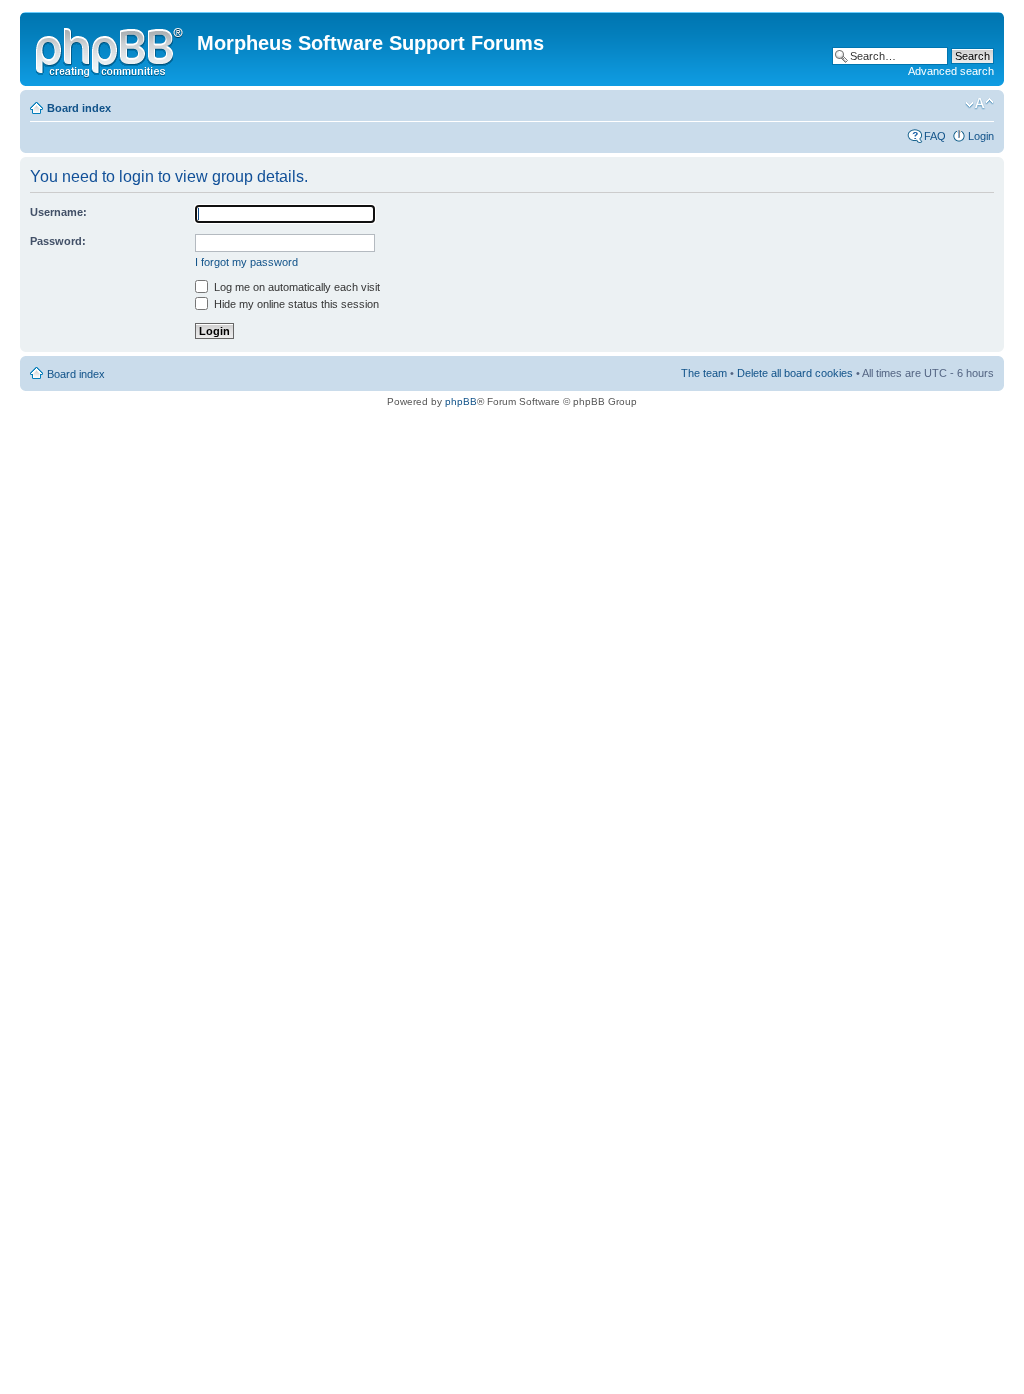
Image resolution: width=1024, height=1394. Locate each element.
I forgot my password (246, 262)
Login (981, 136)
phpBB (461, 401)
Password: (58, 241)
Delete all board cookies (795, 373)
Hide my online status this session (295, 304)
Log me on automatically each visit (295, 287)
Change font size (979, 104)
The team (704, 373)
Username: (58, 212)
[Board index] (111, 49)
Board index (79, 108)
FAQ (935, 136)
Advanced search (951, 71)
